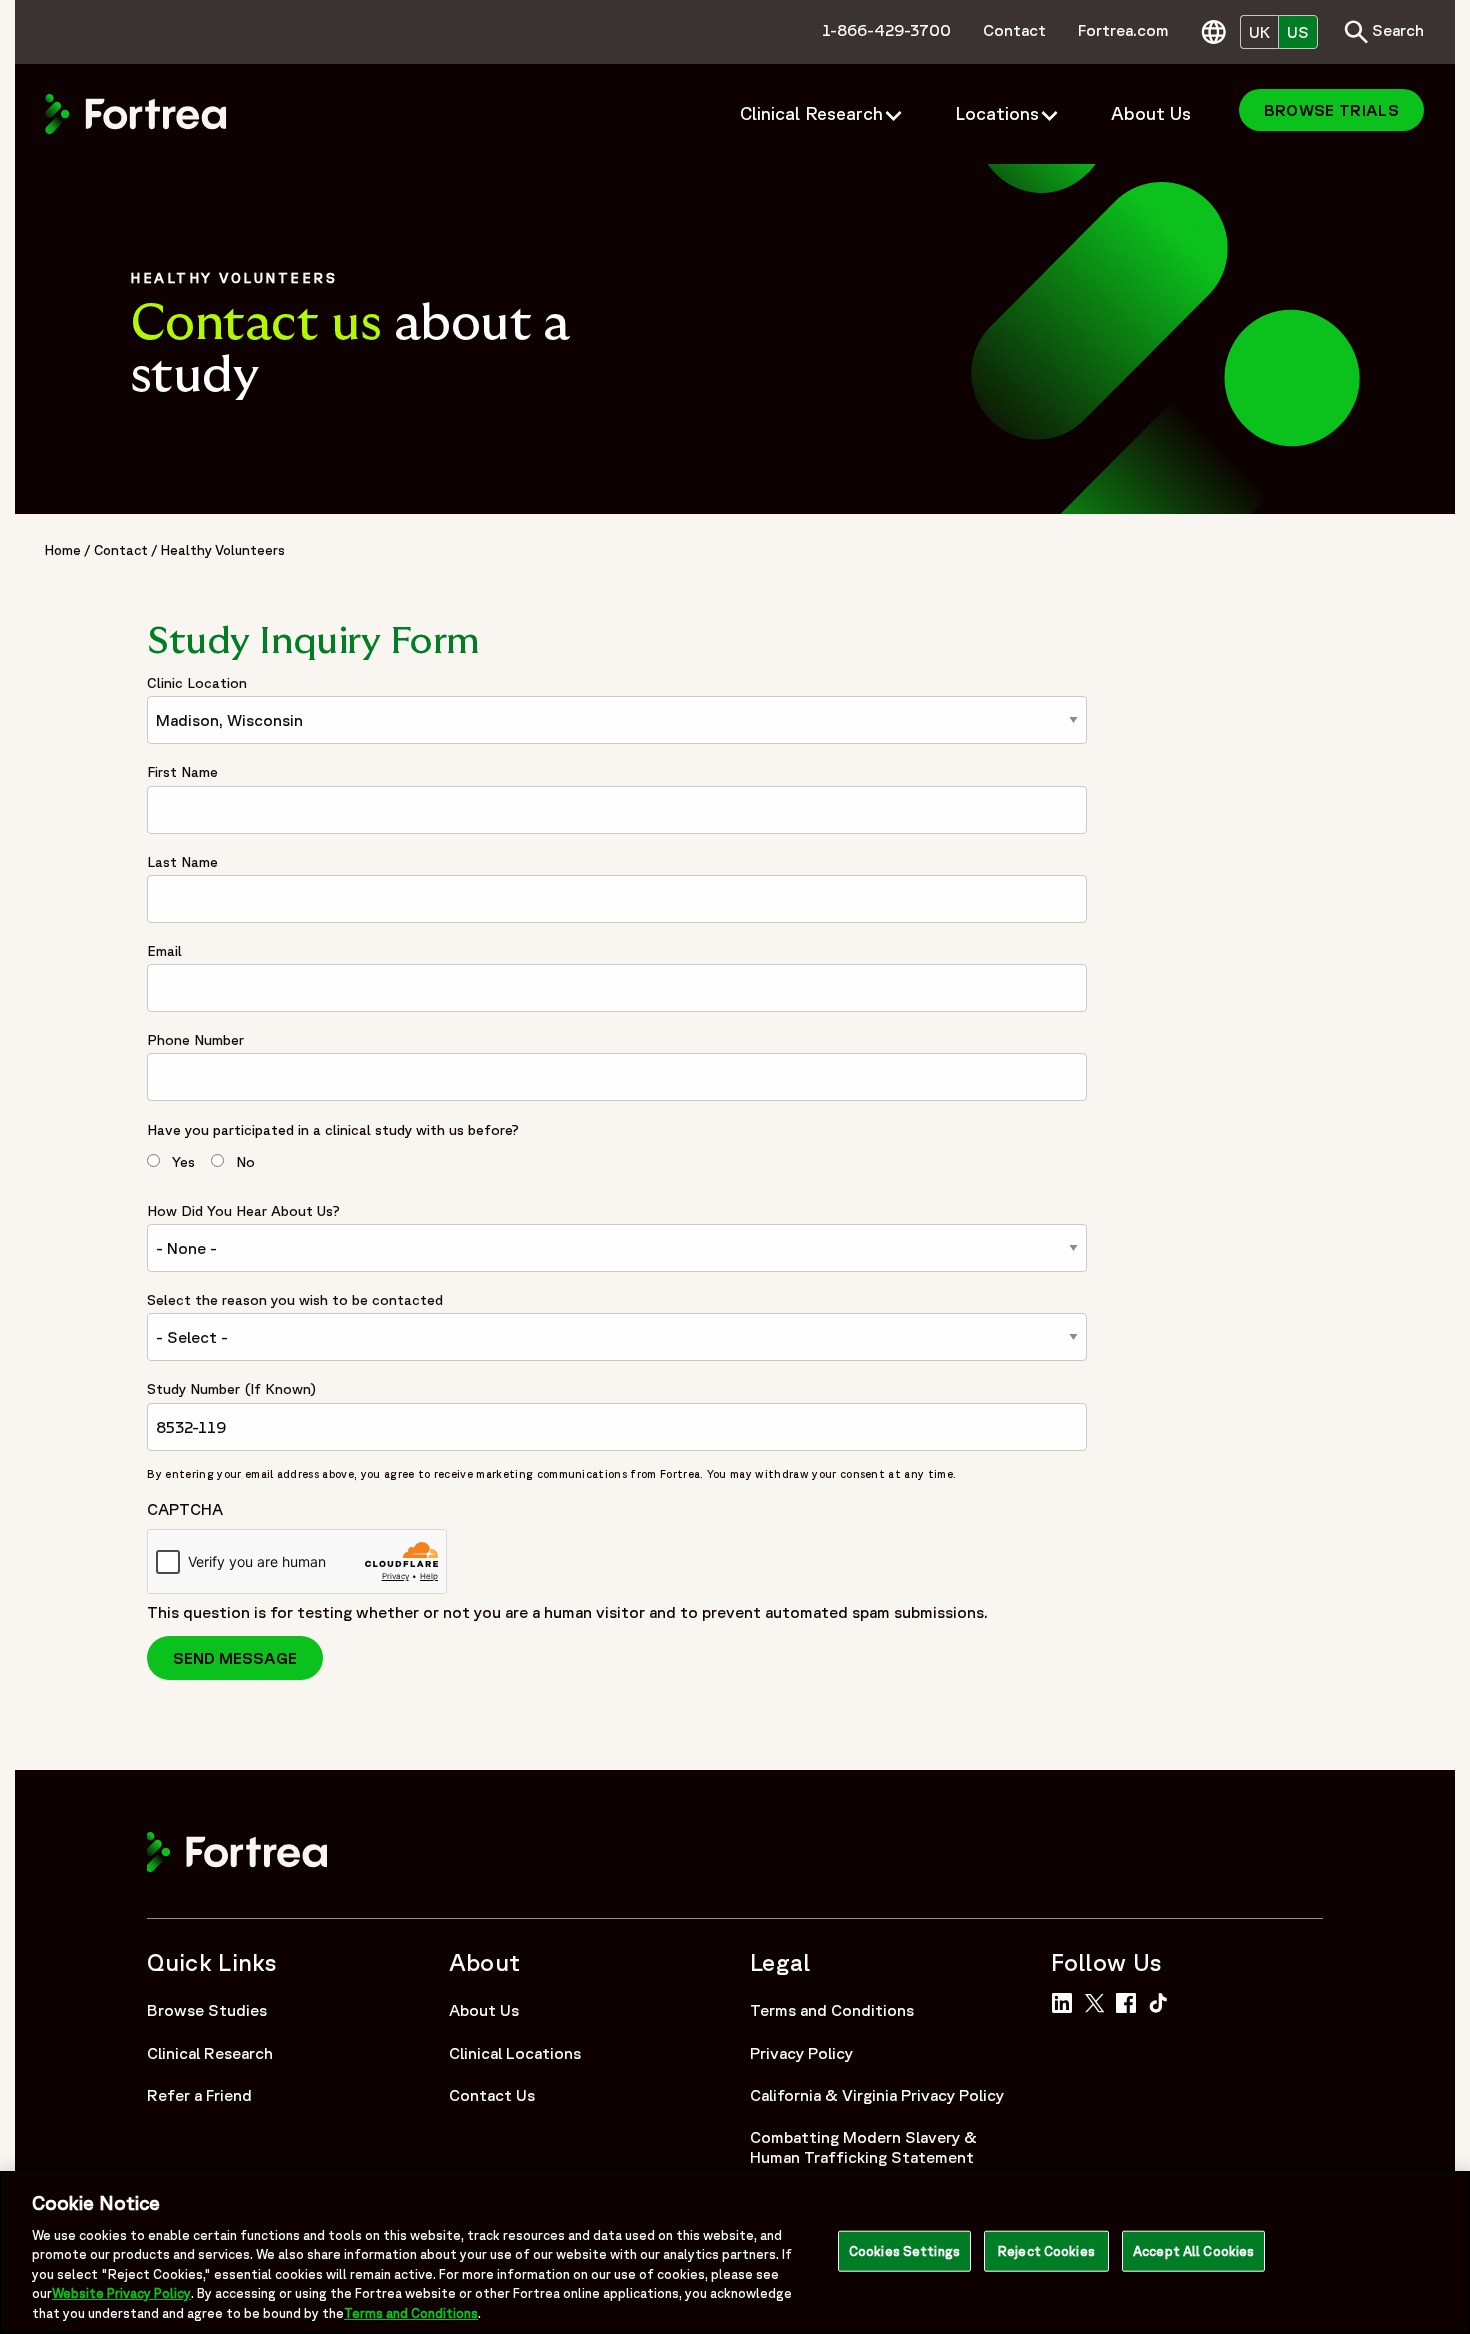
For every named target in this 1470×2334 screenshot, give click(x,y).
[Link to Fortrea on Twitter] (1098, 2001)
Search (1384, 29)
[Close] (1438, 2251)
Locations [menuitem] (997, 113)
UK (1259, 32)
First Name (182, 772)
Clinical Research (210, 2053)
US (1298, 32)
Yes (183, 1162)
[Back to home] (136, 112)
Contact (121, 550)
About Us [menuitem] (1151, 113)
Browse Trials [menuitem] (1331, 110)
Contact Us (492, 2095)
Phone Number (195, 1040)
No (245, 1162)
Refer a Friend (199, 2095)
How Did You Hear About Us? (243, 1211)
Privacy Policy (801, 2053)
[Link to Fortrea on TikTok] (1162, 2001)
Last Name (182, 862)
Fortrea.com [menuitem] (1123, 30)
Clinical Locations (515, 2053)
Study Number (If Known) (231, 1389)
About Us (484, 2010)
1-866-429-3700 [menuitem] (886, 30)
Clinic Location (197, 683)
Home (63, 550)
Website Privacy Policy (121, 2294)
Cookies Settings (904, 2250)
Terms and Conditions (832, 2010)
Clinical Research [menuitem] (811, 113)
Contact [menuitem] (1014, 30)
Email (164, 951)
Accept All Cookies (1193, 2250)
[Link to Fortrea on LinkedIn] (1065, 2001)
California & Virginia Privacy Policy (877, 2095)
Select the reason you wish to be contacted (295, 1300)
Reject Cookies (1046, 2250)
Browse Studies (207, 2010)
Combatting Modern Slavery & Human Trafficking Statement (863, 2147)
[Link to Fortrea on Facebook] (1130, 2001)
